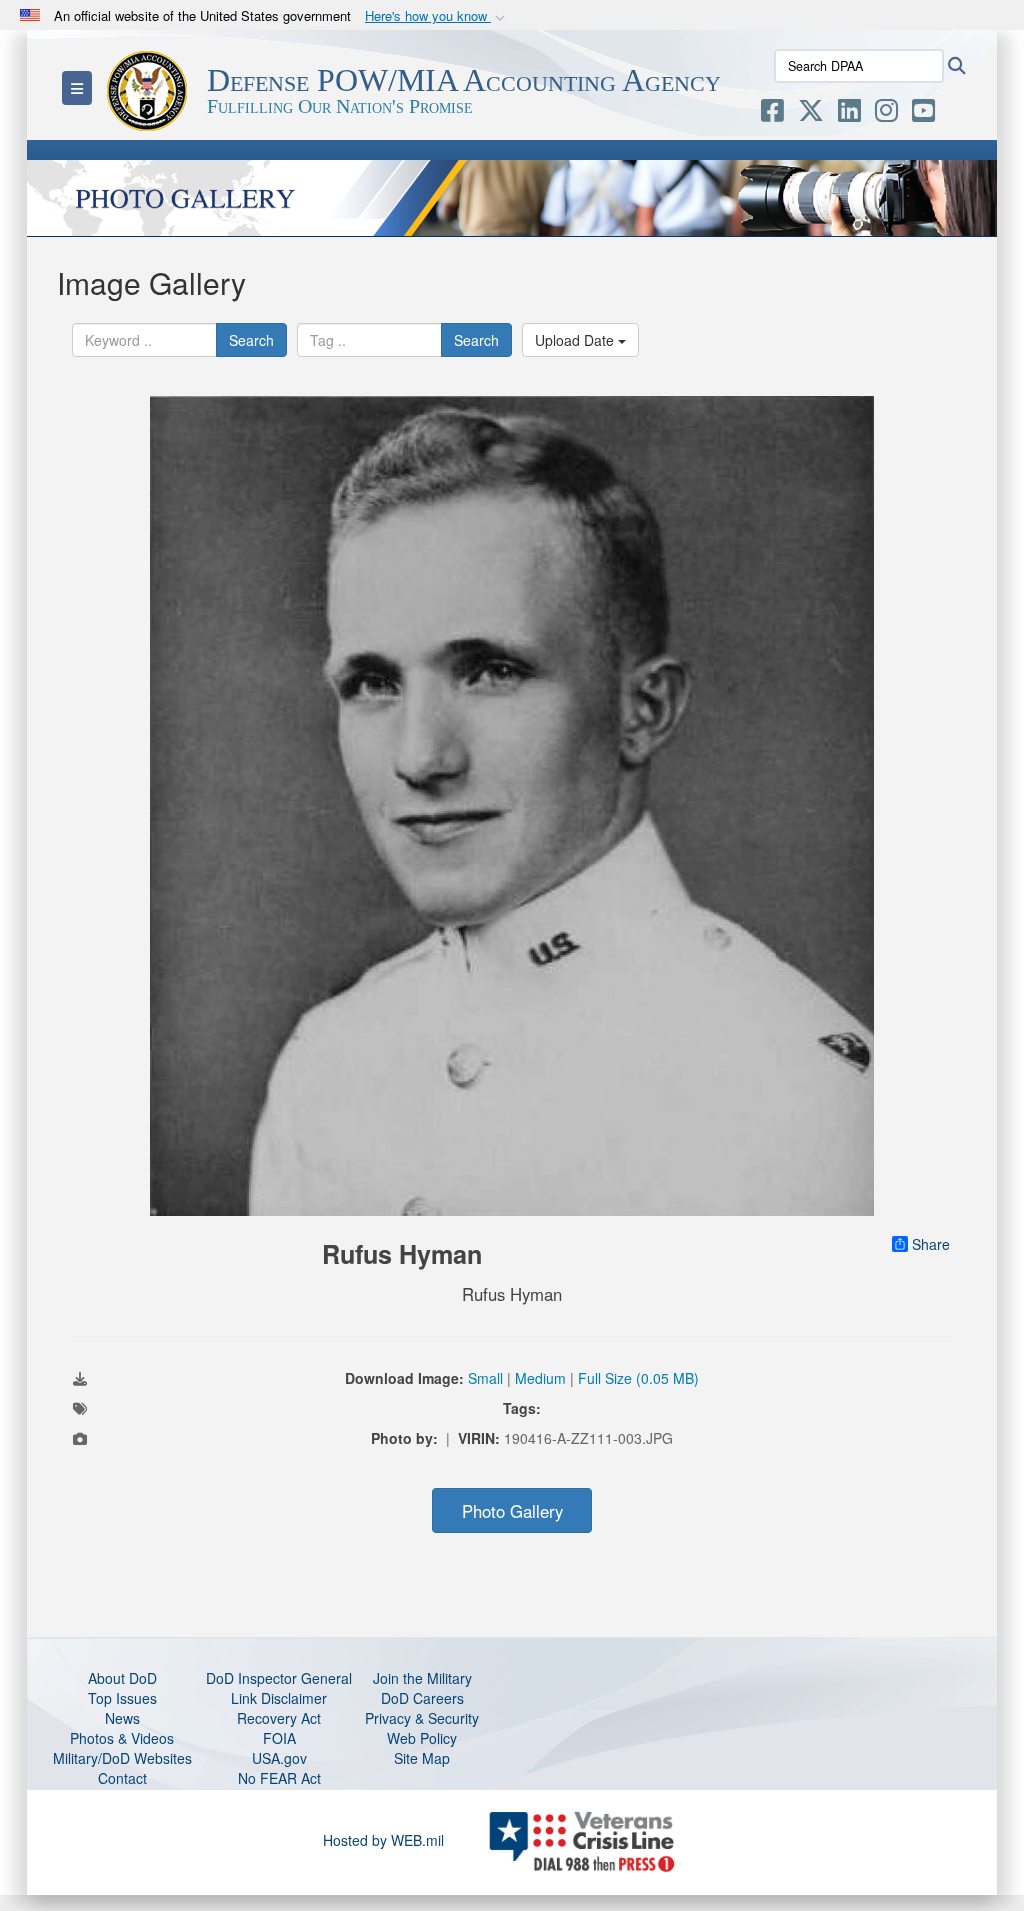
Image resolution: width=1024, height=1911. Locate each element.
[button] (437, 16)
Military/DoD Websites (122, 1758)
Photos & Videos (122, 1738)
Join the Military (422, 1678)
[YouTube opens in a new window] (923, 114)
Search (251, 340)
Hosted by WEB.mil (383, 1840)
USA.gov (279, 1758)
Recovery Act (279, 1718)
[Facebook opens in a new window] (772, 114)
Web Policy (422, 1738)
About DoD (122, 1678)
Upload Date (576, 340)
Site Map (422, 1758)
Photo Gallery (512, 1511)
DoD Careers (422, 1698)
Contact (122, 1778)
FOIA (279, 1738)
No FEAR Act (279, 1778)
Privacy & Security (422, 1718)
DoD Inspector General (279, 1678)
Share (931, 1244)
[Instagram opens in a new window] (886, 114)
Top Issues (122, 1698)
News (122, 1718)
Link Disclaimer (279, 1698)
